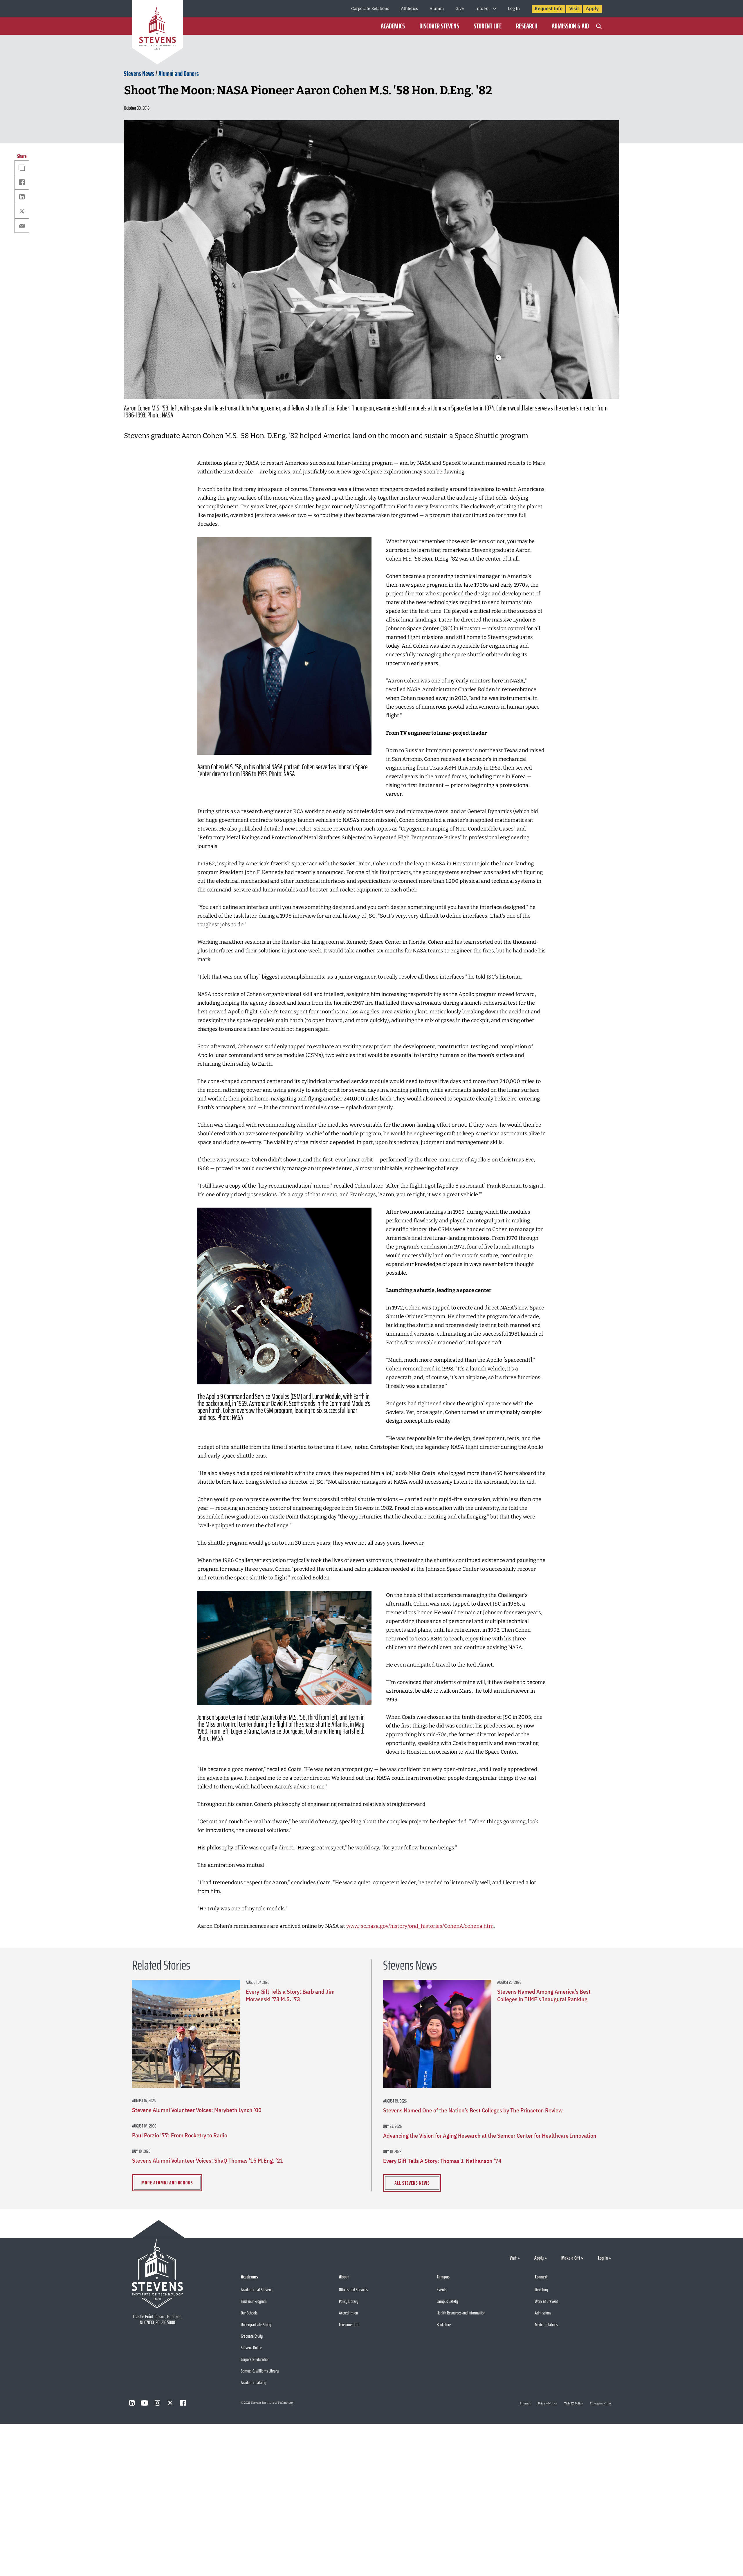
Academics (393, 26)
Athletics (409, 9)
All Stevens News (412, 2183)
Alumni (437, 9)
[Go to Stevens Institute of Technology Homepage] (157, 2273)
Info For (483, 9)
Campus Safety (447, 2301)
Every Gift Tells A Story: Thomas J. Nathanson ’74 (442, 2161)
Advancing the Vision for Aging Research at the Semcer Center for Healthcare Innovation (490, 2136)
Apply (592, 9)
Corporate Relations (370, 9)
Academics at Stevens (257, 2290)
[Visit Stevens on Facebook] (183, 2403)
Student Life (488, 26)
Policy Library (349, 2301)
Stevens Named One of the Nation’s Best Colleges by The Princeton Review (473, 2110)
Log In (514, 9)
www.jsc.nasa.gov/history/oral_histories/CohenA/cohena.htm (420, 1926)
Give (460, 9)
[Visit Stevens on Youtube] (145, 2403)
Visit (574, 9)
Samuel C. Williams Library (260, 2371)
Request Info (549, 9)
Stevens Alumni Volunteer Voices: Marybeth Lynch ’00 (197, 2110)
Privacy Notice (548, 2404)
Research (527, 26)
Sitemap (525, 2404)
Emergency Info (600, 2404)
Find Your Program (254, 2301)
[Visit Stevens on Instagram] (157, 2403)
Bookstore (444, 2324)
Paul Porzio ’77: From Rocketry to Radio (180, 2135)
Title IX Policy (574, 2404)
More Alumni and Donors (167, 2183)
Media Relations (546, 2324)
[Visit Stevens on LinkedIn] (132, 2403)
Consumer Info (349, 2324)
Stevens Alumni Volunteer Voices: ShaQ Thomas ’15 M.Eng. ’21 (208, 2161)
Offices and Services (353, 2290)
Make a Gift (571, 2258)
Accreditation (348, 2313)
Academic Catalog (254, 2383)
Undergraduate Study (256, 2324)
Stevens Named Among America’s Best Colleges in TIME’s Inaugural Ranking (544, 1995)
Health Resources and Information (461, 2313)
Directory (541, 2290)
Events (442, 2290)
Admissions (543, 2313)
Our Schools (249, 2313)
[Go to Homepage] (157, 33)
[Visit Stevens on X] (170, 2403)
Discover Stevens (439, 26)
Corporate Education (255, 2359)
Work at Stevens (547, 2301)
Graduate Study (252, 2336)
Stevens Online (251, 2348)
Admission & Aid (570, 26)
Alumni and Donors (179, 74)
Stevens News (139, 74)
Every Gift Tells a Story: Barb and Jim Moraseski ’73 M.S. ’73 (290, 1995)
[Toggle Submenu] (495, 9)
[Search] (599, 26)
